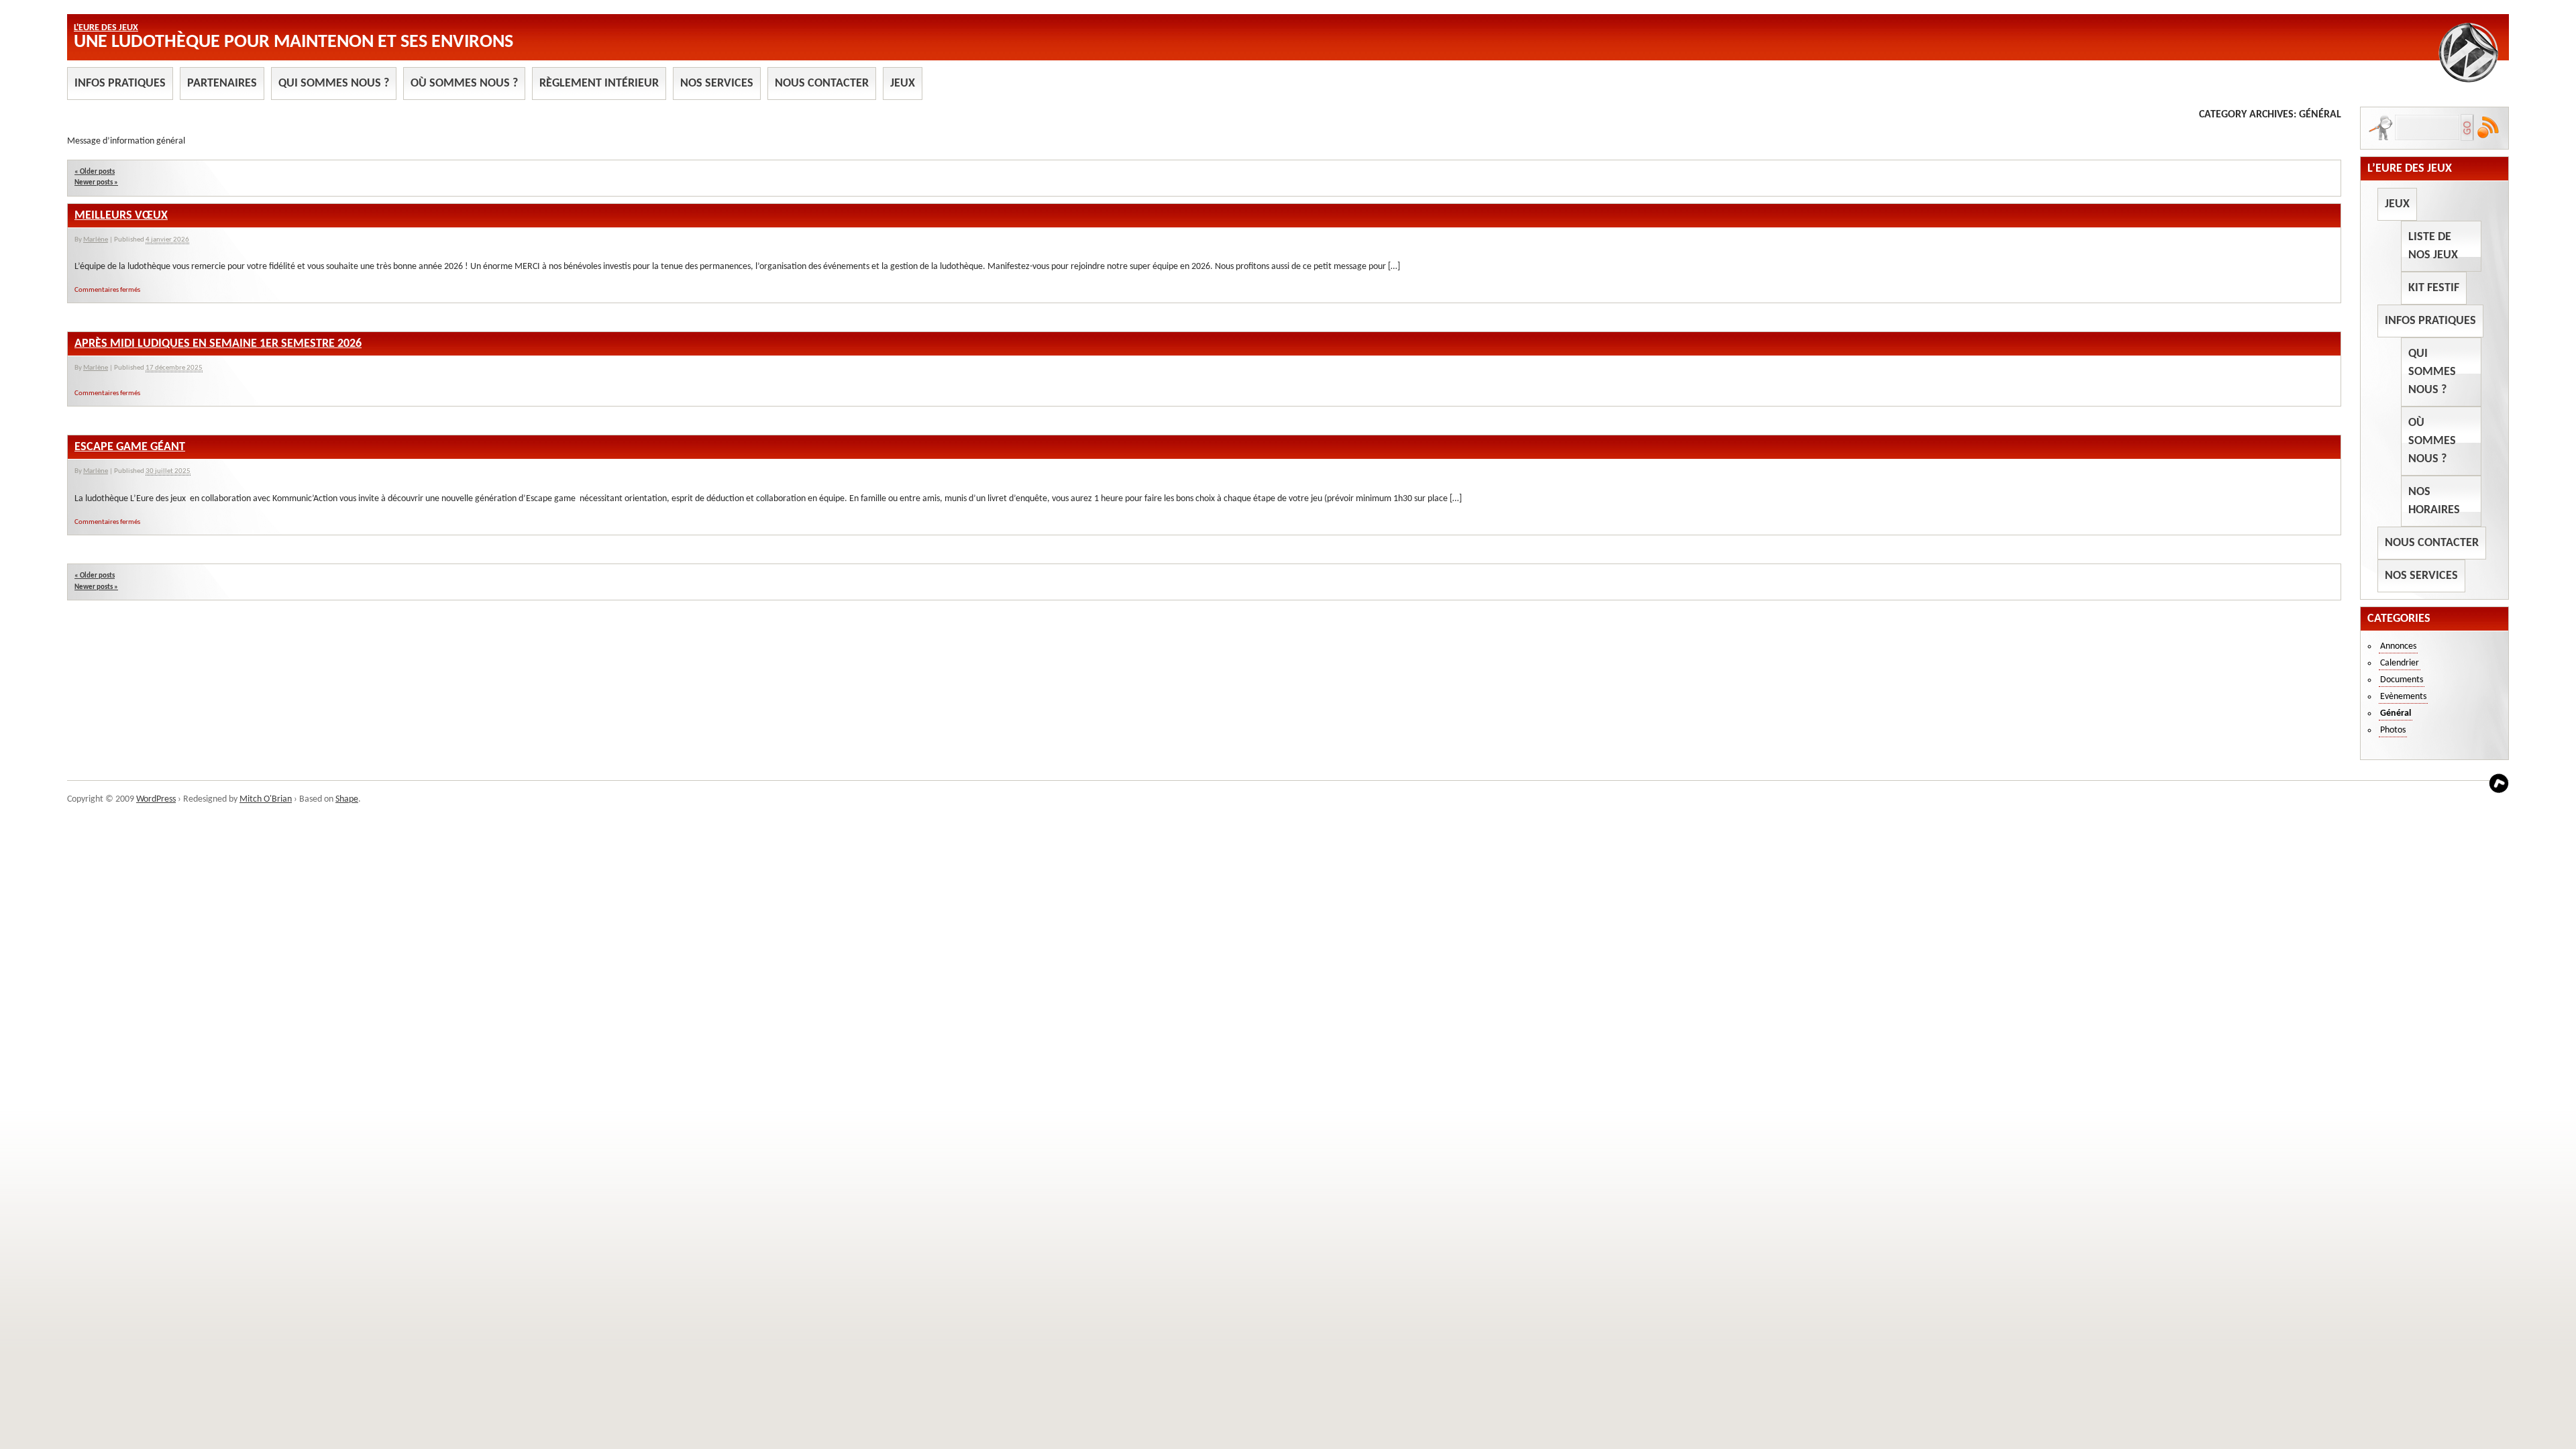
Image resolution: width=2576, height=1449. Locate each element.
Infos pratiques (120, 84)
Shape (347, 799)
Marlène (96, 240)
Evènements (2403, 697)
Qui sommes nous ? (334, 84)
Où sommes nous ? (464, 84)
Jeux (903, 84)
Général (2396, 713)
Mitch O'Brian (266, 799)
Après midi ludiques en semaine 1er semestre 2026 (218, 344)
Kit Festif (2434, 288)
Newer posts (96, 183)
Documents (2402, 680)
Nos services (717, 84)
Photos (2393, 730)
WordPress (156, 799)
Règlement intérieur (599, 84)
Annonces (2398, 646)
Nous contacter (822, 84)
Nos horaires (2434, 501)
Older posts (95, 172)
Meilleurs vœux (121, 216)
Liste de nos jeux (2433, 246)
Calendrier (2400, 663)
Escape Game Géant (130, 447)
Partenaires (222, 84)
